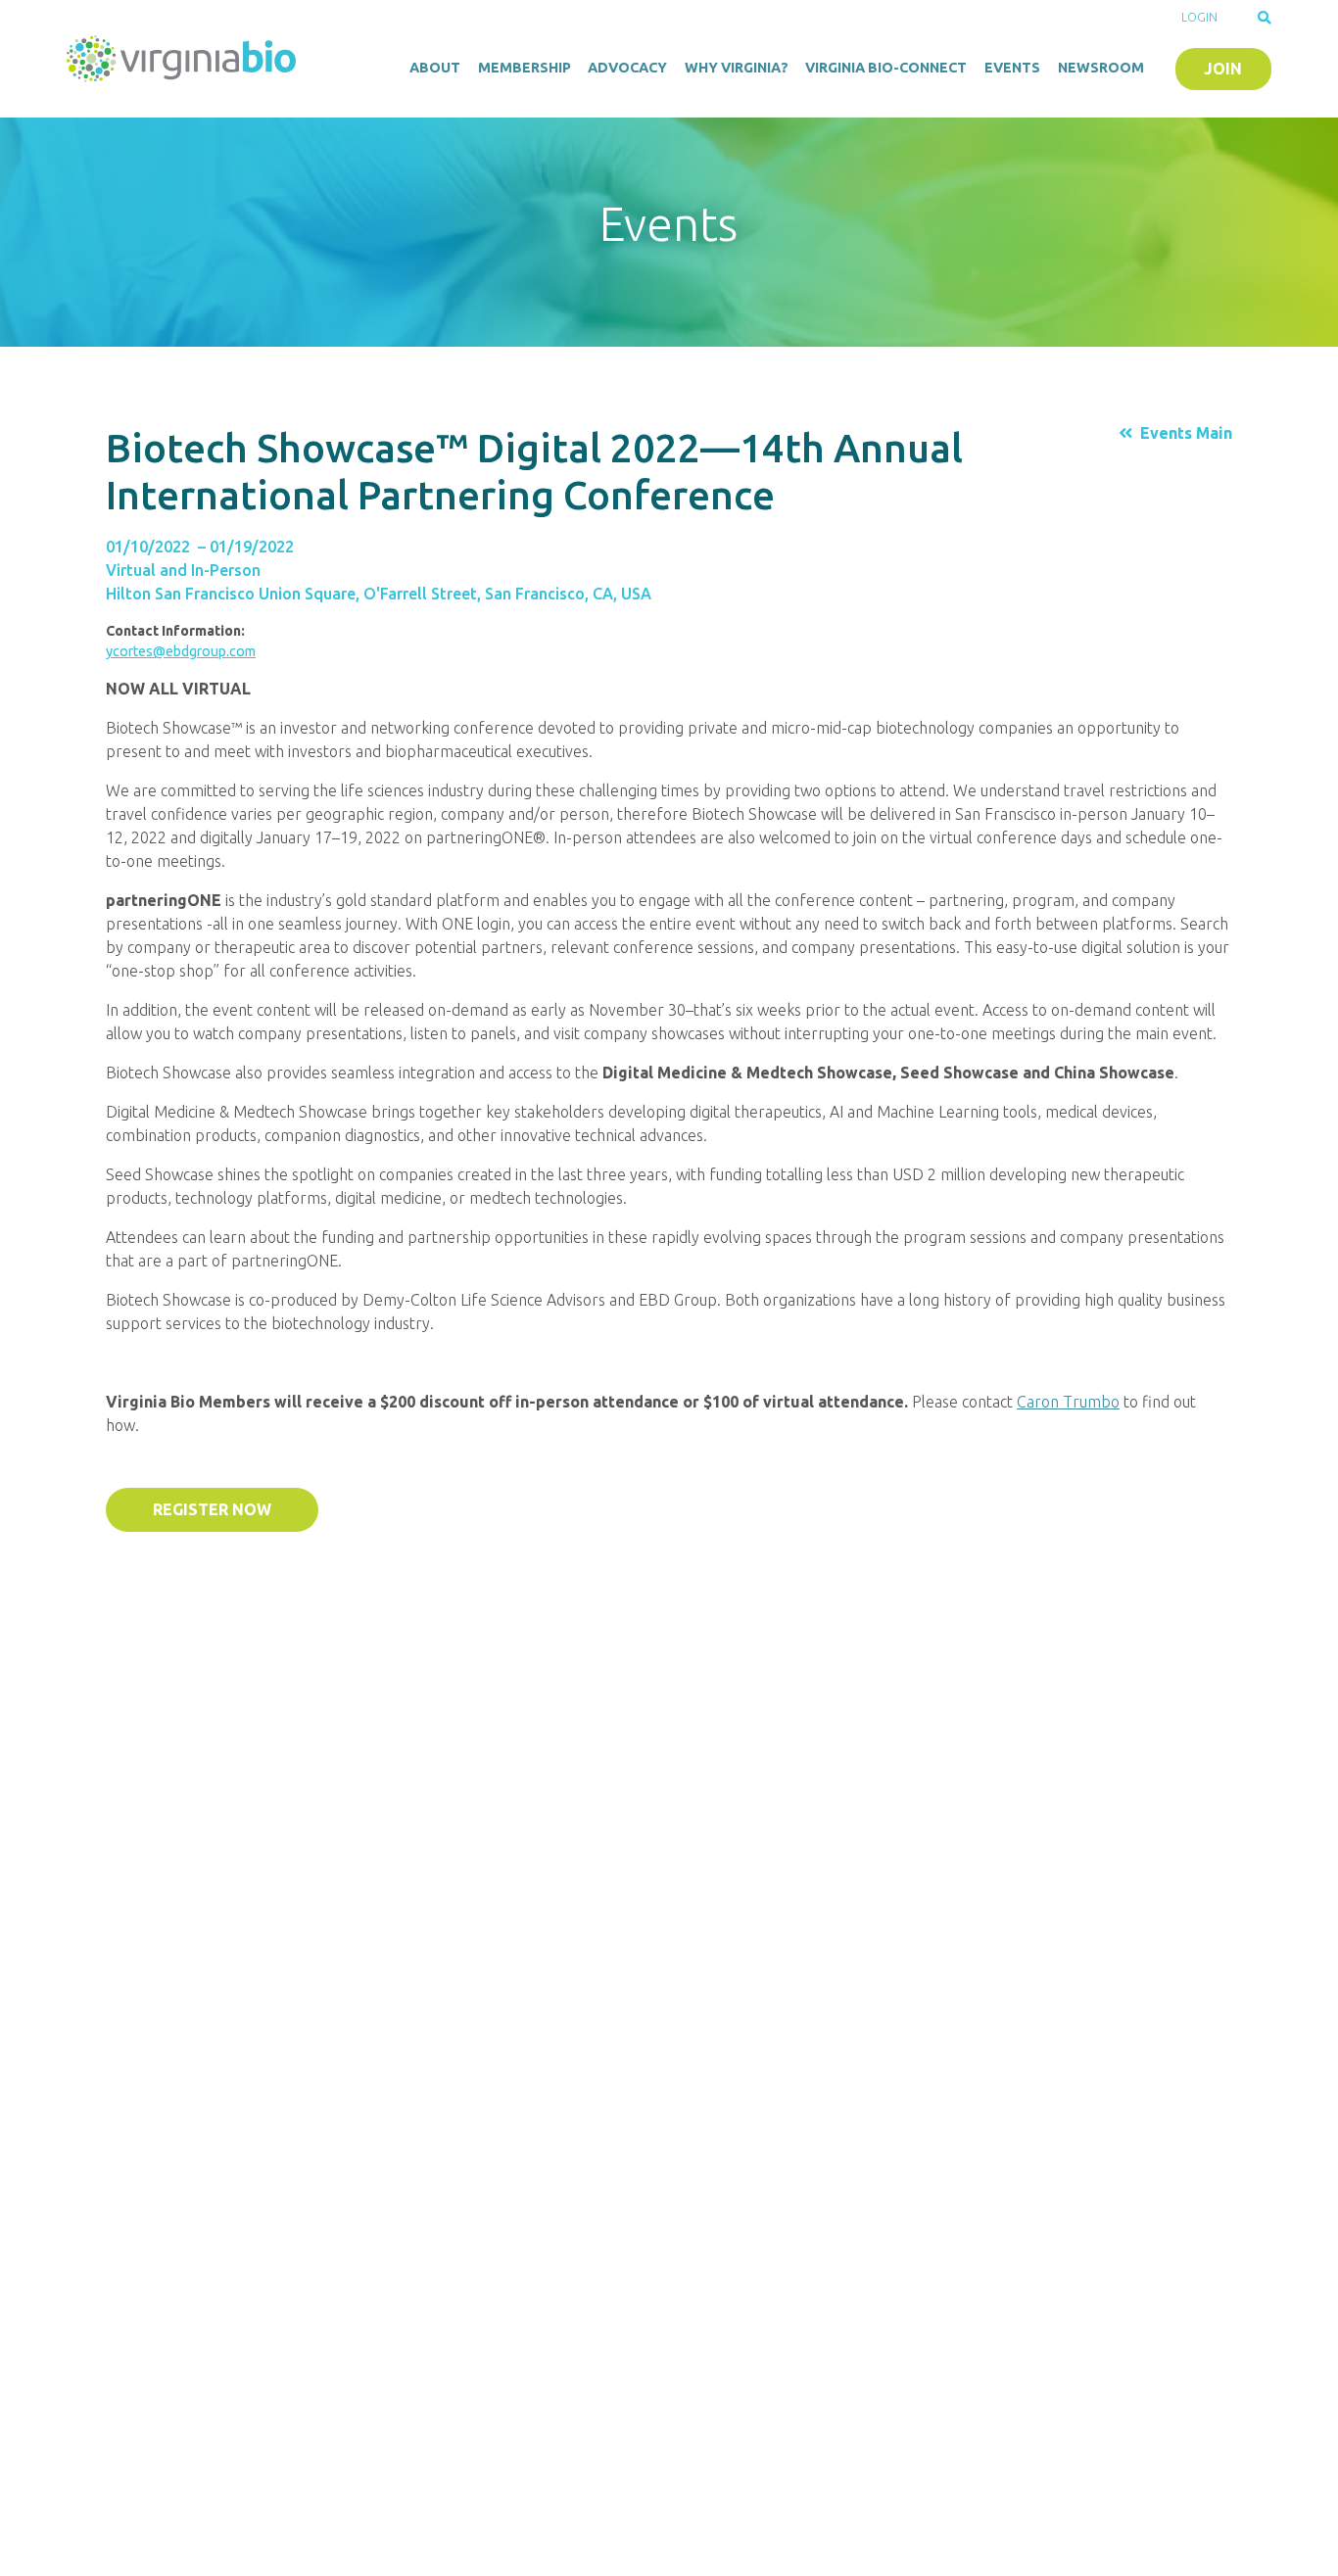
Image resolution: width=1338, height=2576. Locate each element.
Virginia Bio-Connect (886, 68)
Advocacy (627, 68)
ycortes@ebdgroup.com (181, 651)
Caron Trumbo (1068, 1402)
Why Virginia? (737, 68)
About (435, 68)
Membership (525, 68)
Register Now (212, 1509)
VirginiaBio (184, 59)
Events (1012, 68)
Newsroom (1101, 68)
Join (1223, 69)
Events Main (1186, 433)
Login (1199, 17)
